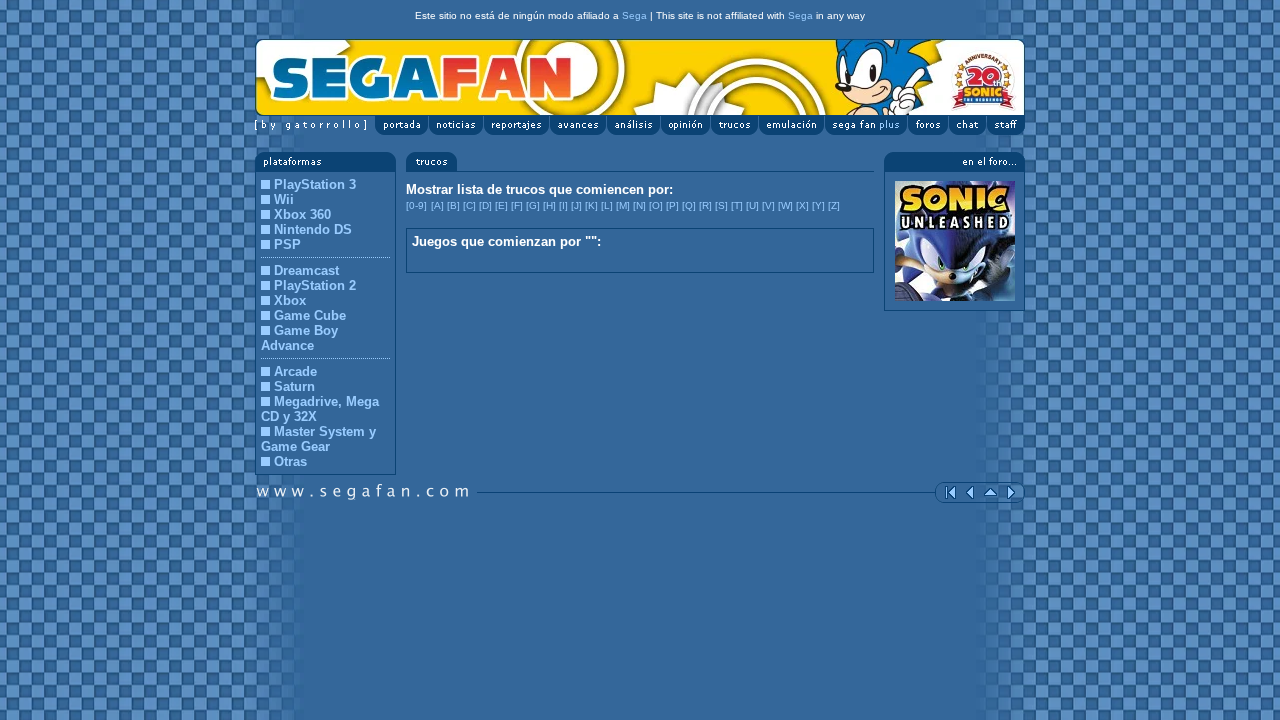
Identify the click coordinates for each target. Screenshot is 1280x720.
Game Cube (310, 315)
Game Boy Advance (299, 338)
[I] (563, 205)
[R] (705, 205)
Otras (290, 461)
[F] (517, 205)
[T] (737, 205)
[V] (768, 205)
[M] (623, 205)
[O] (656, 205)
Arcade (295, 371)
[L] (607, 205)
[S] (721, 205)
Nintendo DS (313, 229)
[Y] (818, 205)
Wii (284, 199)
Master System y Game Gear (318, 439)
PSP (287, 244)
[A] (437, 205)
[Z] (834, 205)
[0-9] (416, 205)
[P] (672, 205)
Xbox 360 (302, 214)
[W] (785, 205)
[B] (453, 205)
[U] (752, 205)
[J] (576, 205)
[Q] (689, 205)
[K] (591, 205)
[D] (485, 205)
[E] (501, 205)
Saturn (294, 386)
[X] (802, 205)
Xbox (290, 300)
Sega (634, 15)
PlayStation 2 (315, 285)
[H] (549, 205)
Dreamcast (306, 270)
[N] (639, 205)
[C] (469, 205)
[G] (533, 205)
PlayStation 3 (315, 184)
